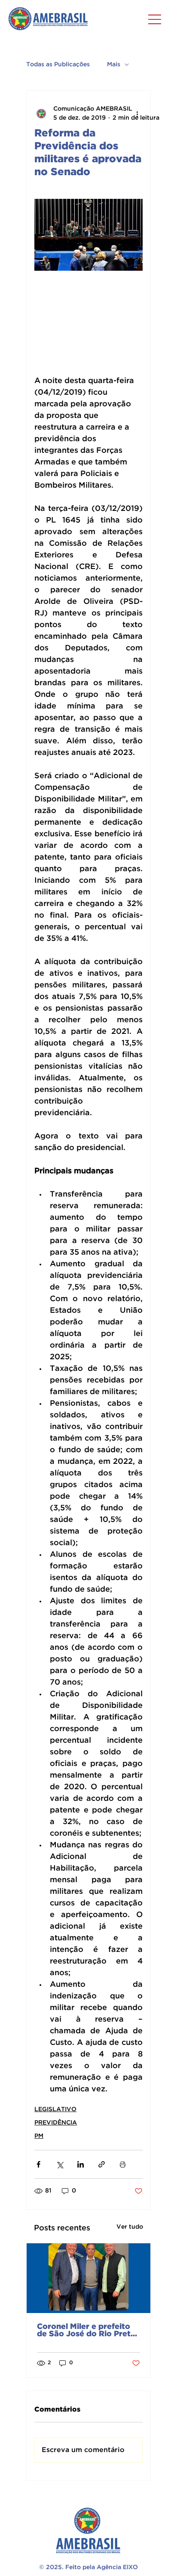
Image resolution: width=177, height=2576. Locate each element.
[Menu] (155, 19)
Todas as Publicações (58, 65)
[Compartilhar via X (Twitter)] (60, 2164)
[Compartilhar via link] (102, 2164)
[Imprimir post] (123, 2164)
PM (39, 2136)
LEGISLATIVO (55, 2109)
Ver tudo (130, 2227)
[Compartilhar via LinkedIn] (81, 2164)
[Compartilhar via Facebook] (38, 2164)
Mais (114, 65)
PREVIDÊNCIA (56, 2123)
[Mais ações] (137, 114)
